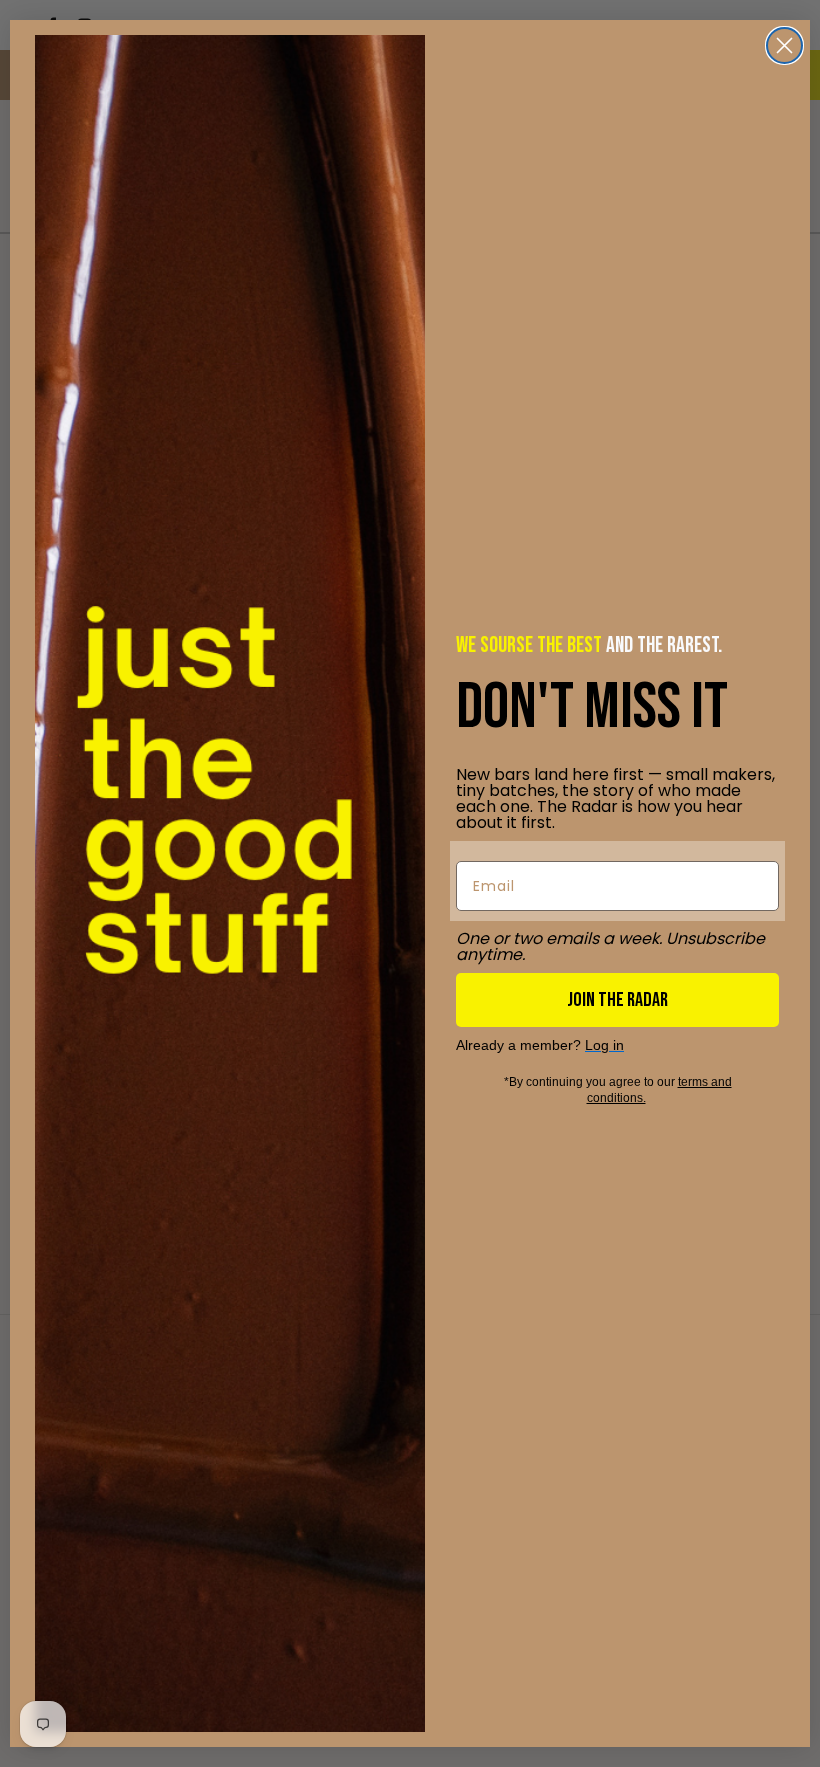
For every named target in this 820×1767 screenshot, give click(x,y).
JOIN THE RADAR (617, 1000)
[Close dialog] (784, 45)
